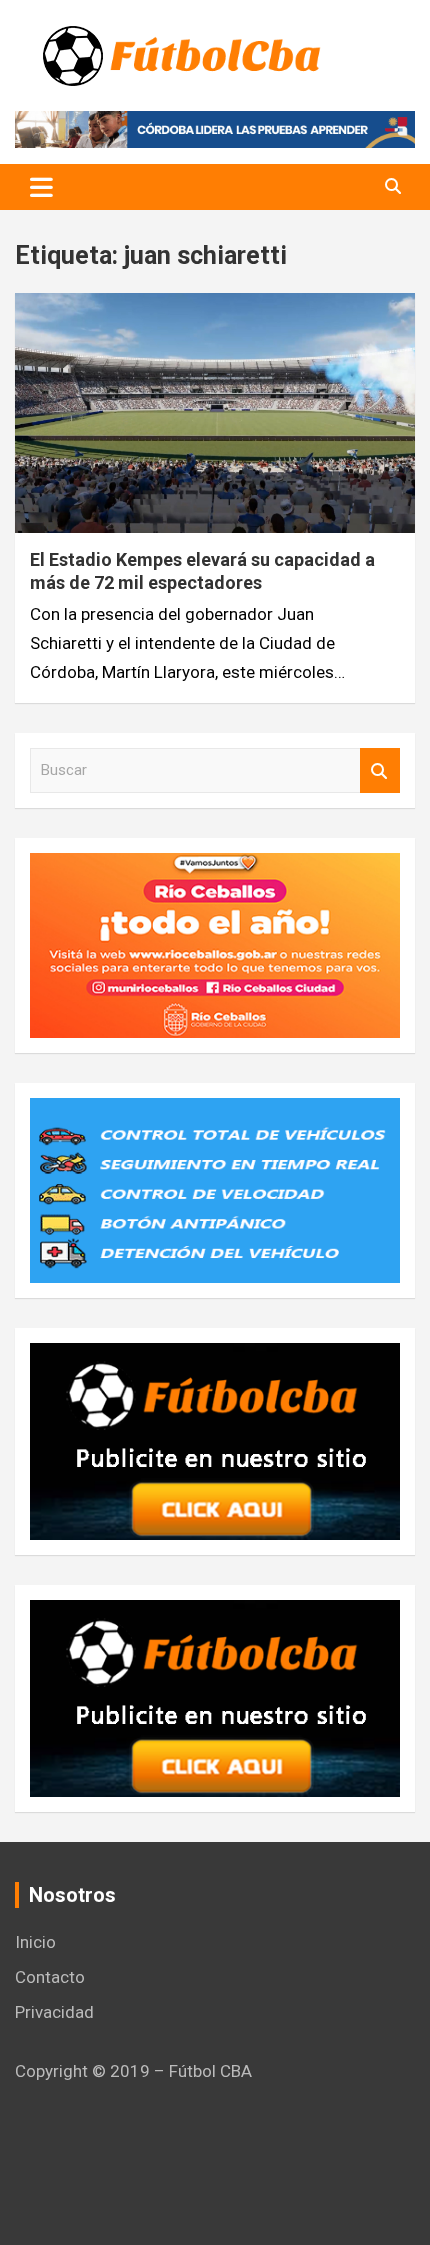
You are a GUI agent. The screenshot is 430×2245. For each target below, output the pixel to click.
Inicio (35, 1942)
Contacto (50, 1977)
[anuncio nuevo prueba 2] (215, 1357)
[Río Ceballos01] (215, 867)
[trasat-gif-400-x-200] (215, 1112)
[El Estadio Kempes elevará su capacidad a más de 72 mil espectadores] (215, 412)
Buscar (380, 770)
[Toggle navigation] (41, 187)
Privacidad (54, 2012)
